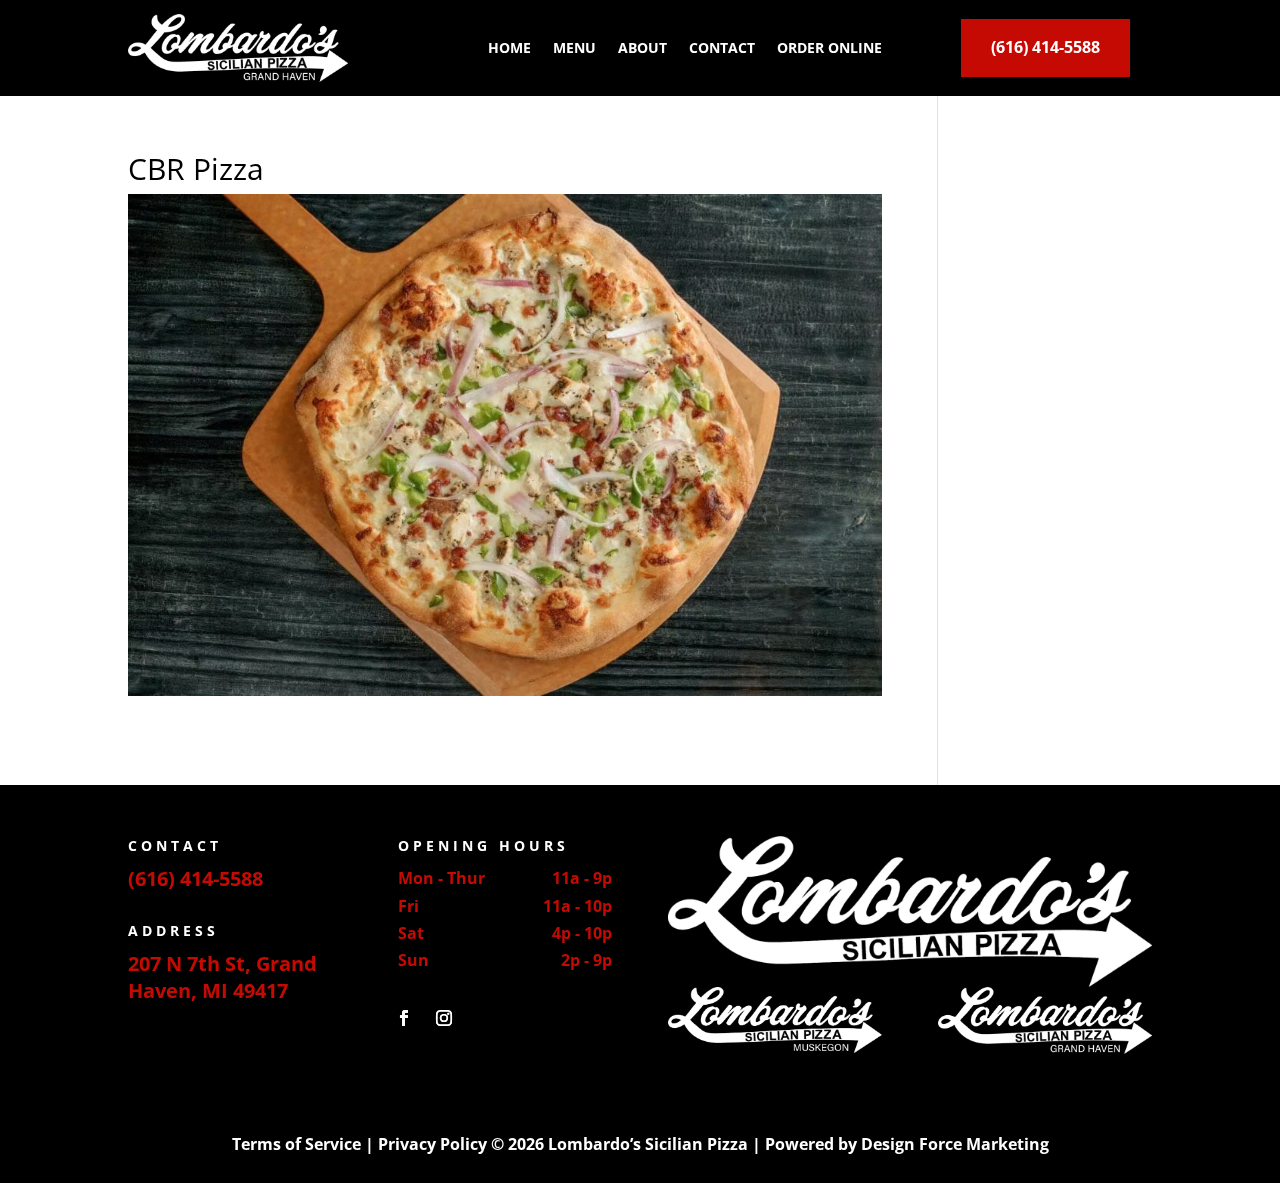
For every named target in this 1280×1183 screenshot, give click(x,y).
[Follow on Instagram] (444, 1018)
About (642, 47)
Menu (574, 47)
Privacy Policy (432, 1144)
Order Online (829, 47)
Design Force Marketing (955, 1144)
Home (509, 47)
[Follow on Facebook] (404, 1018)
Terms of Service (296, 1144)
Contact (722, 47)
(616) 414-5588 (1045, 47)
